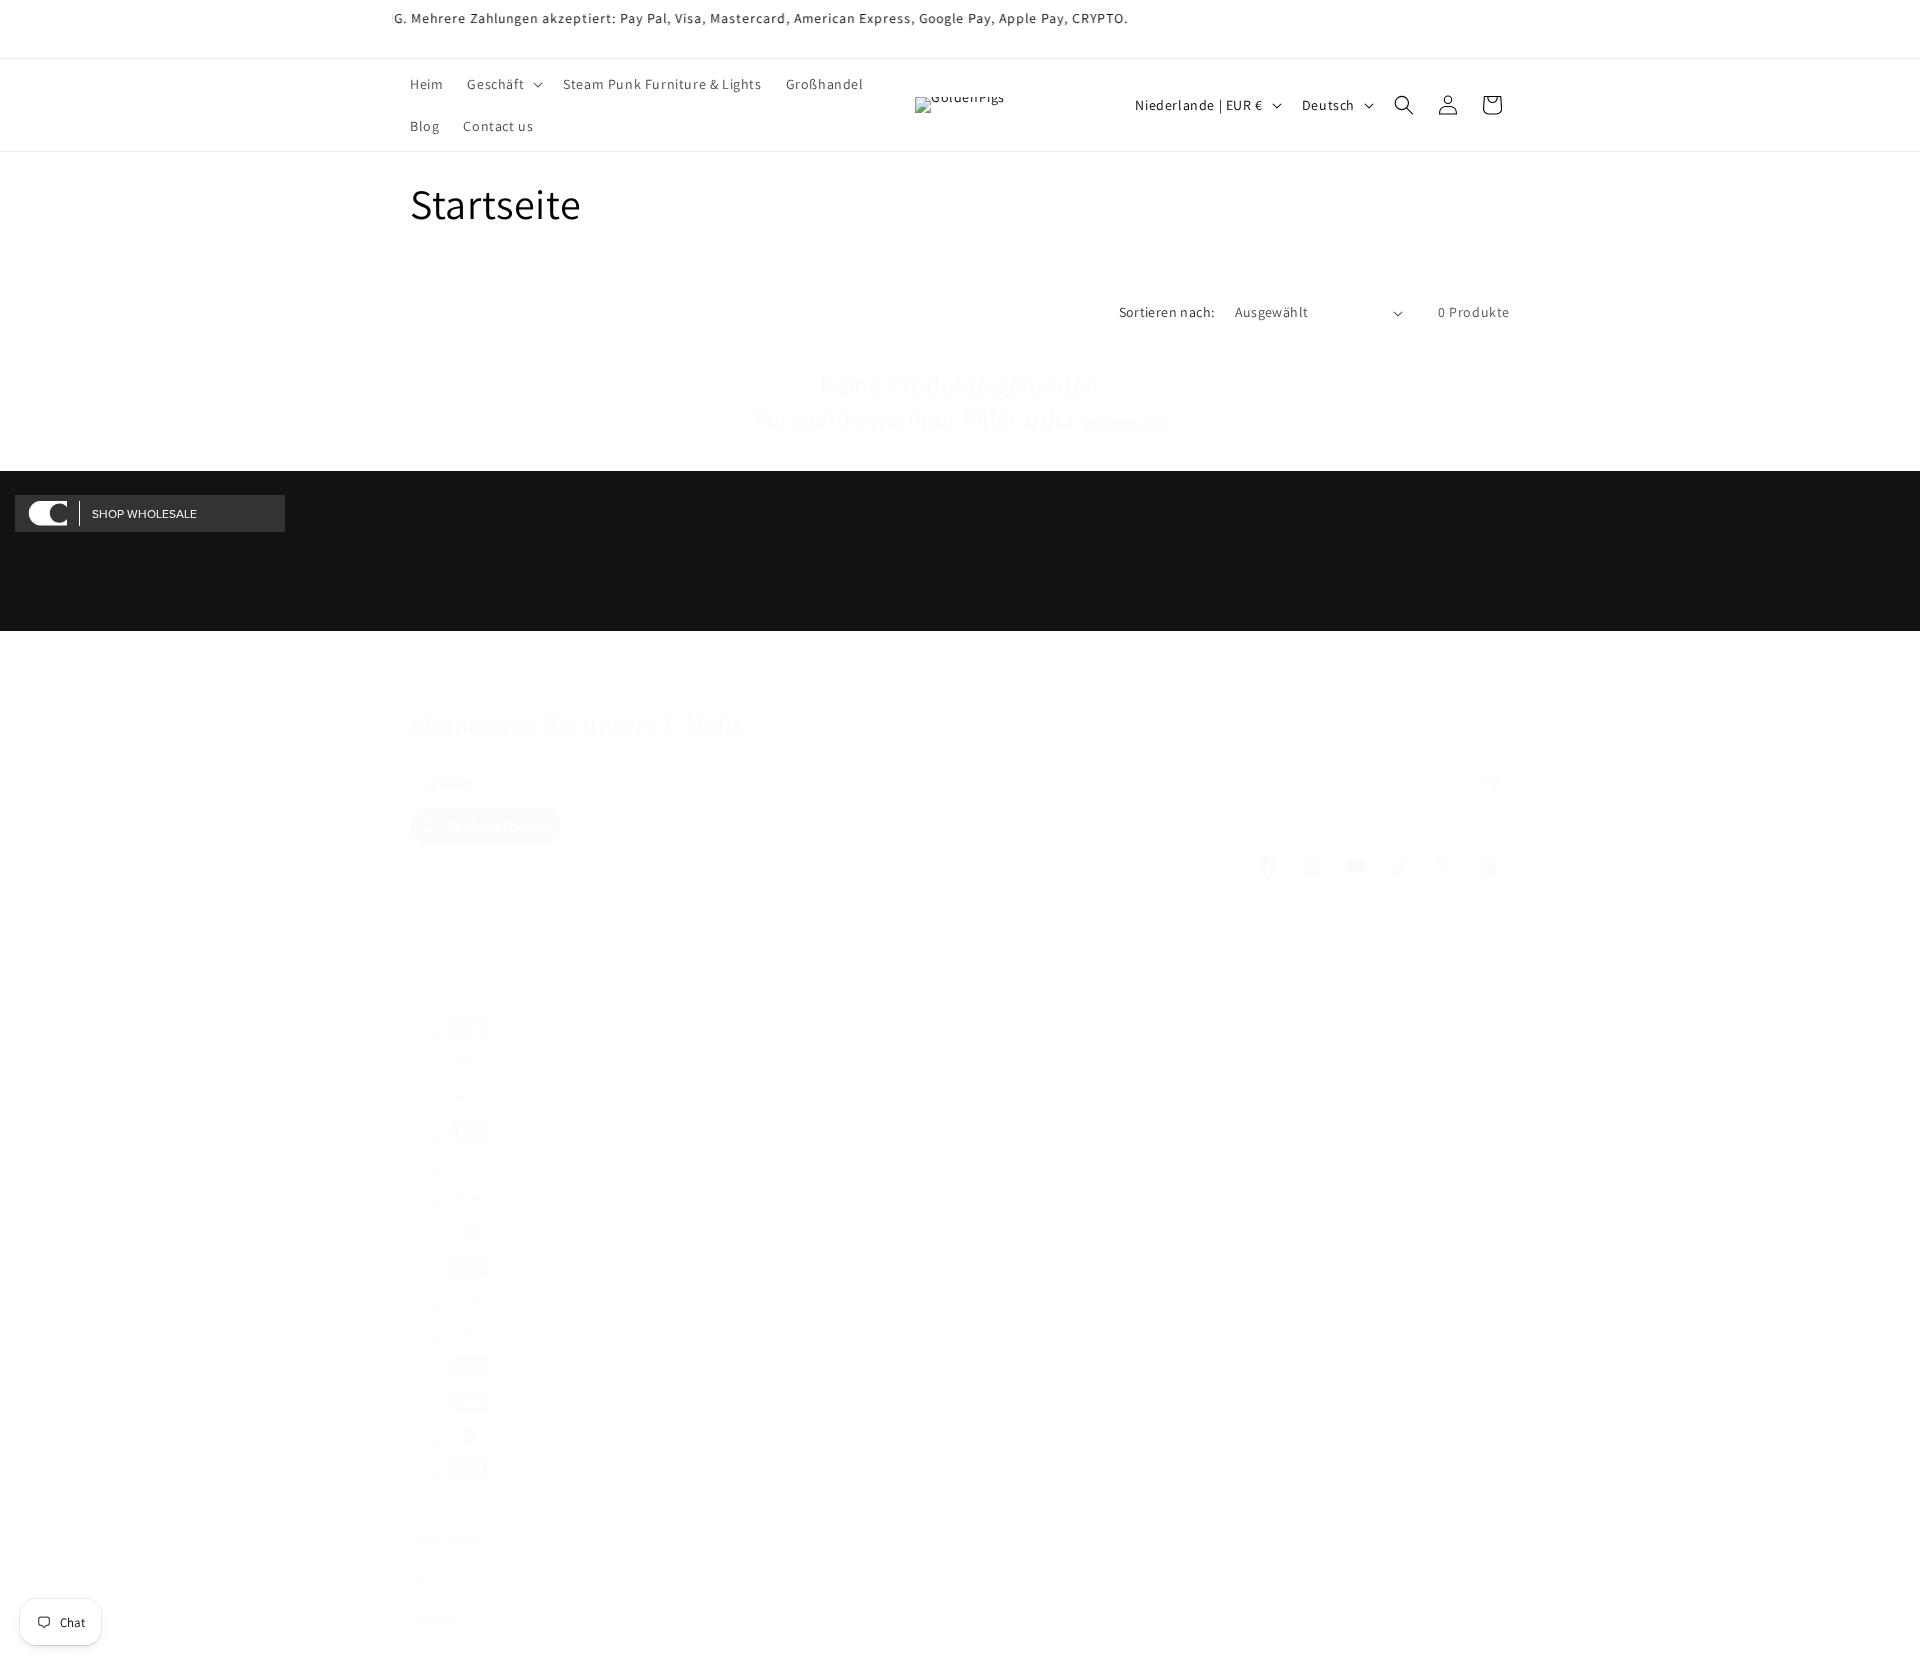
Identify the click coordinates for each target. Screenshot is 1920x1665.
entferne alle (1125, 422)
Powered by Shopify (553, 1516)
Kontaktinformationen (461, 1598)
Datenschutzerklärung (461, 1557)
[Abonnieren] (1488, 783)
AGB (419, 1577)
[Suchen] (1404, 105)
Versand (429, 1639)
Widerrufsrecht (445, 1537)
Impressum (436, 1618)
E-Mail (454, 783)
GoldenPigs (476, 1516)
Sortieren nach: (1167, 312)
